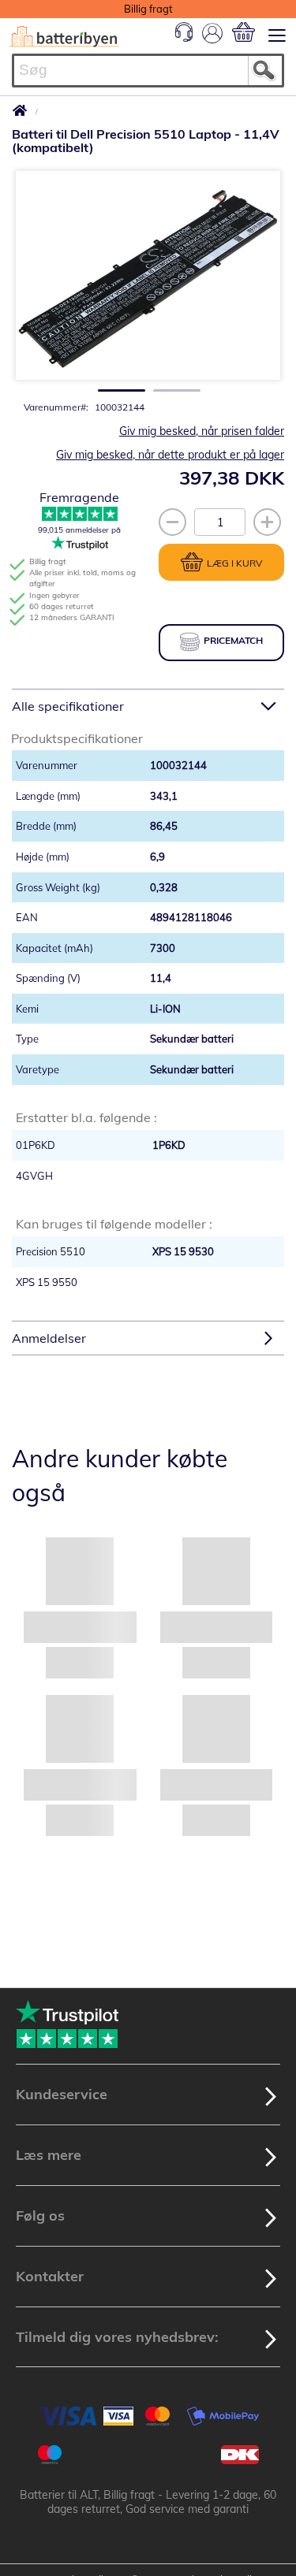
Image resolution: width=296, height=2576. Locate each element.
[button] (117, 386)
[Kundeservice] (184, 38)
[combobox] (148, 71)
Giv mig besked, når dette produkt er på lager (170, 455)
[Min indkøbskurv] (244, 32)
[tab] (148, 706)
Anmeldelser (49, 1338)
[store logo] (64, 37)
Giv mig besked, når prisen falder (202, 431)
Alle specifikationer (68, 706)
